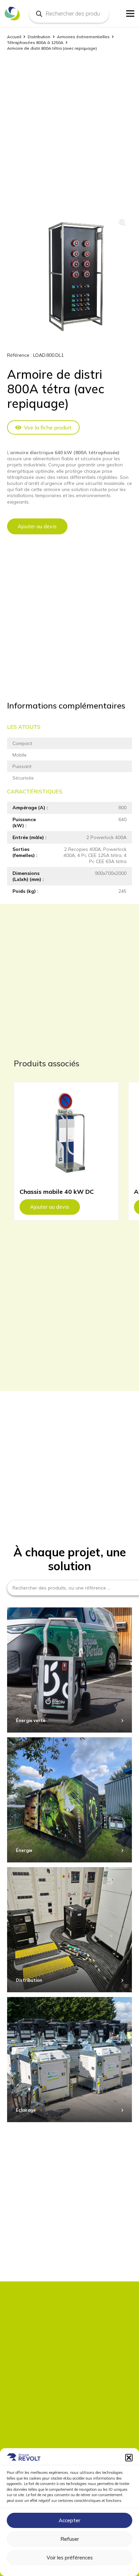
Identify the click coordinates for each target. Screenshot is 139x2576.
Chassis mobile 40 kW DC (57, 1192)
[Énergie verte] (69, 1670)
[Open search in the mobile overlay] (69, 14)
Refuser (70, 2539)
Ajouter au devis (37, 526)
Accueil (14, 37)
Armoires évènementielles (83, 37)
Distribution (39, 37)
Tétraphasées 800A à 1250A (35, 42)
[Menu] (130, 14)
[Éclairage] (69, 2060)
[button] (129, 2458)
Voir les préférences (70, 2558)
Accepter (69, 2520)
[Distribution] (69, 1930)
